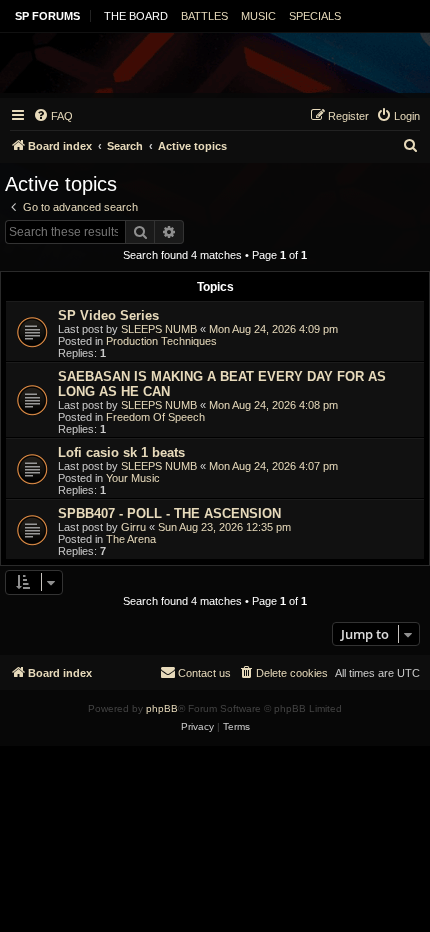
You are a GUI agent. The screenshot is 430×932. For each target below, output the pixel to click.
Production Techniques (161, 341)
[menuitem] (53, 116)
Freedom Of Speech (155, 417)
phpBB (162, 708)
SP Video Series (108, 315)
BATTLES (204, 16)
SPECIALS (315, 16)
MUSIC (258, 16)
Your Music (133, 478)
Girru (133, 527)
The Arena (131, 539)
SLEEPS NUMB (159, 329)
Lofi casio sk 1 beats (121, 452)
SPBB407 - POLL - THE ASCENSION (169, 513)
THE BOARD (136, 16)
